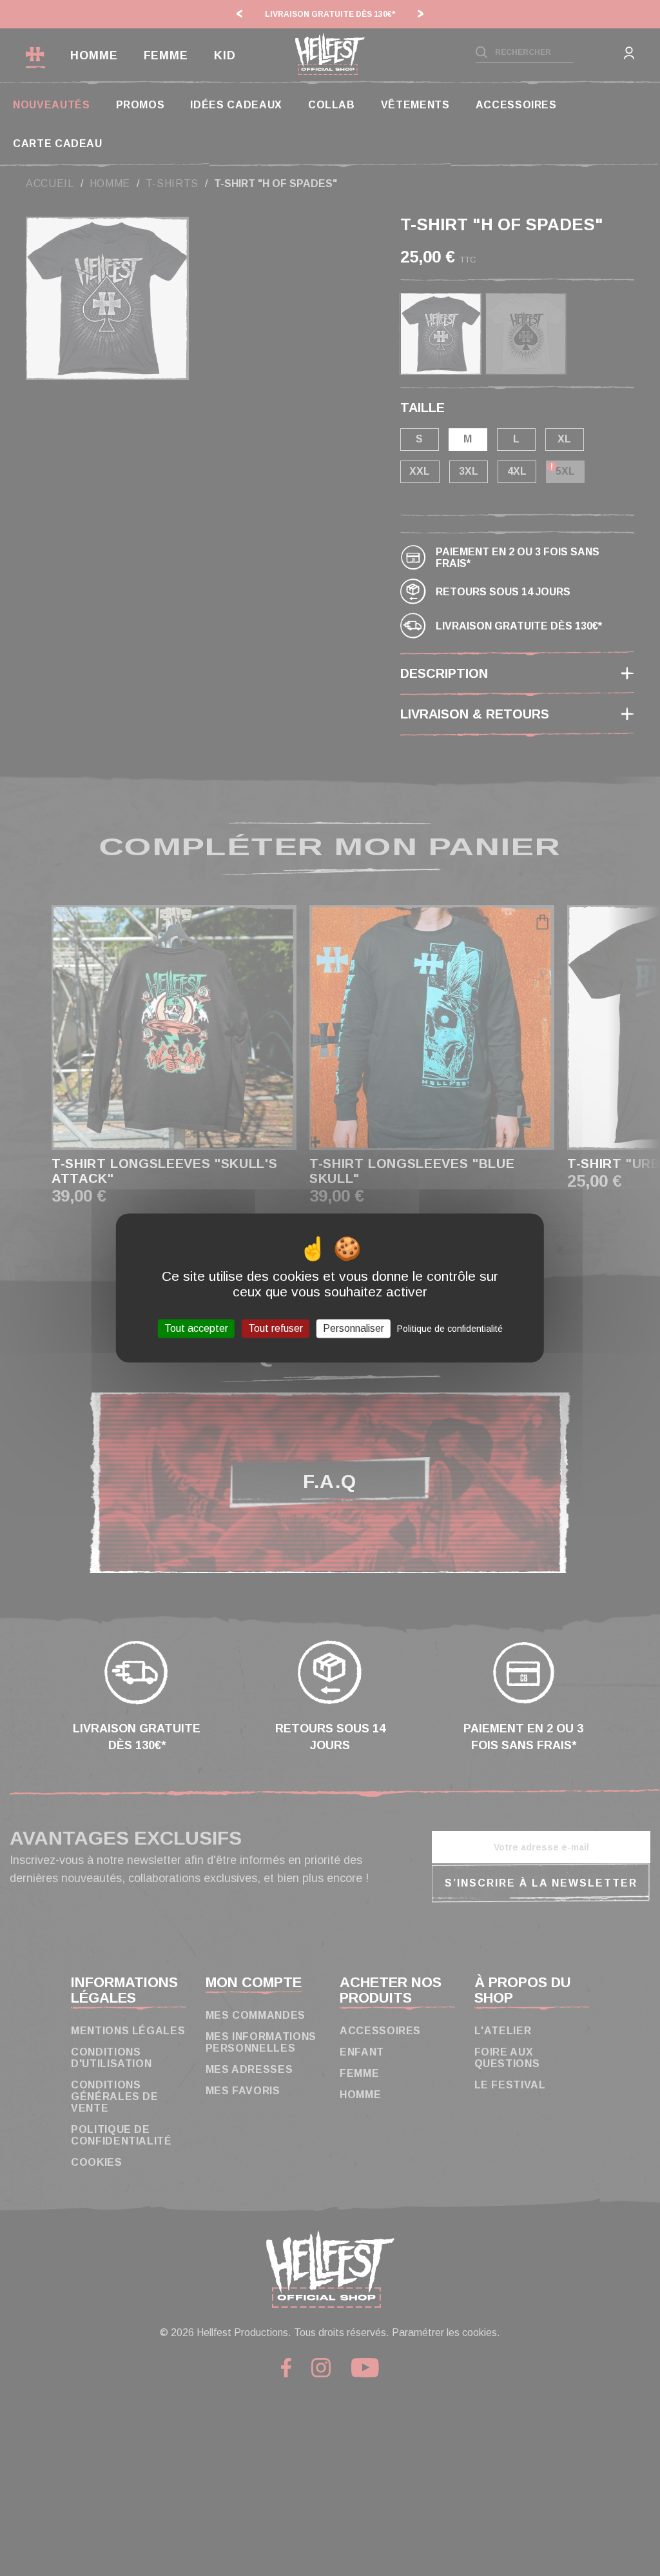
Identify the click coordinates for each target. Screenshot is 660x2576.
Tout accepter (196, 1328)
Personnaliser (354, 1328)
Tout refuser (276, 1328)
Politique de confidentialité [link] (450, 1329)
